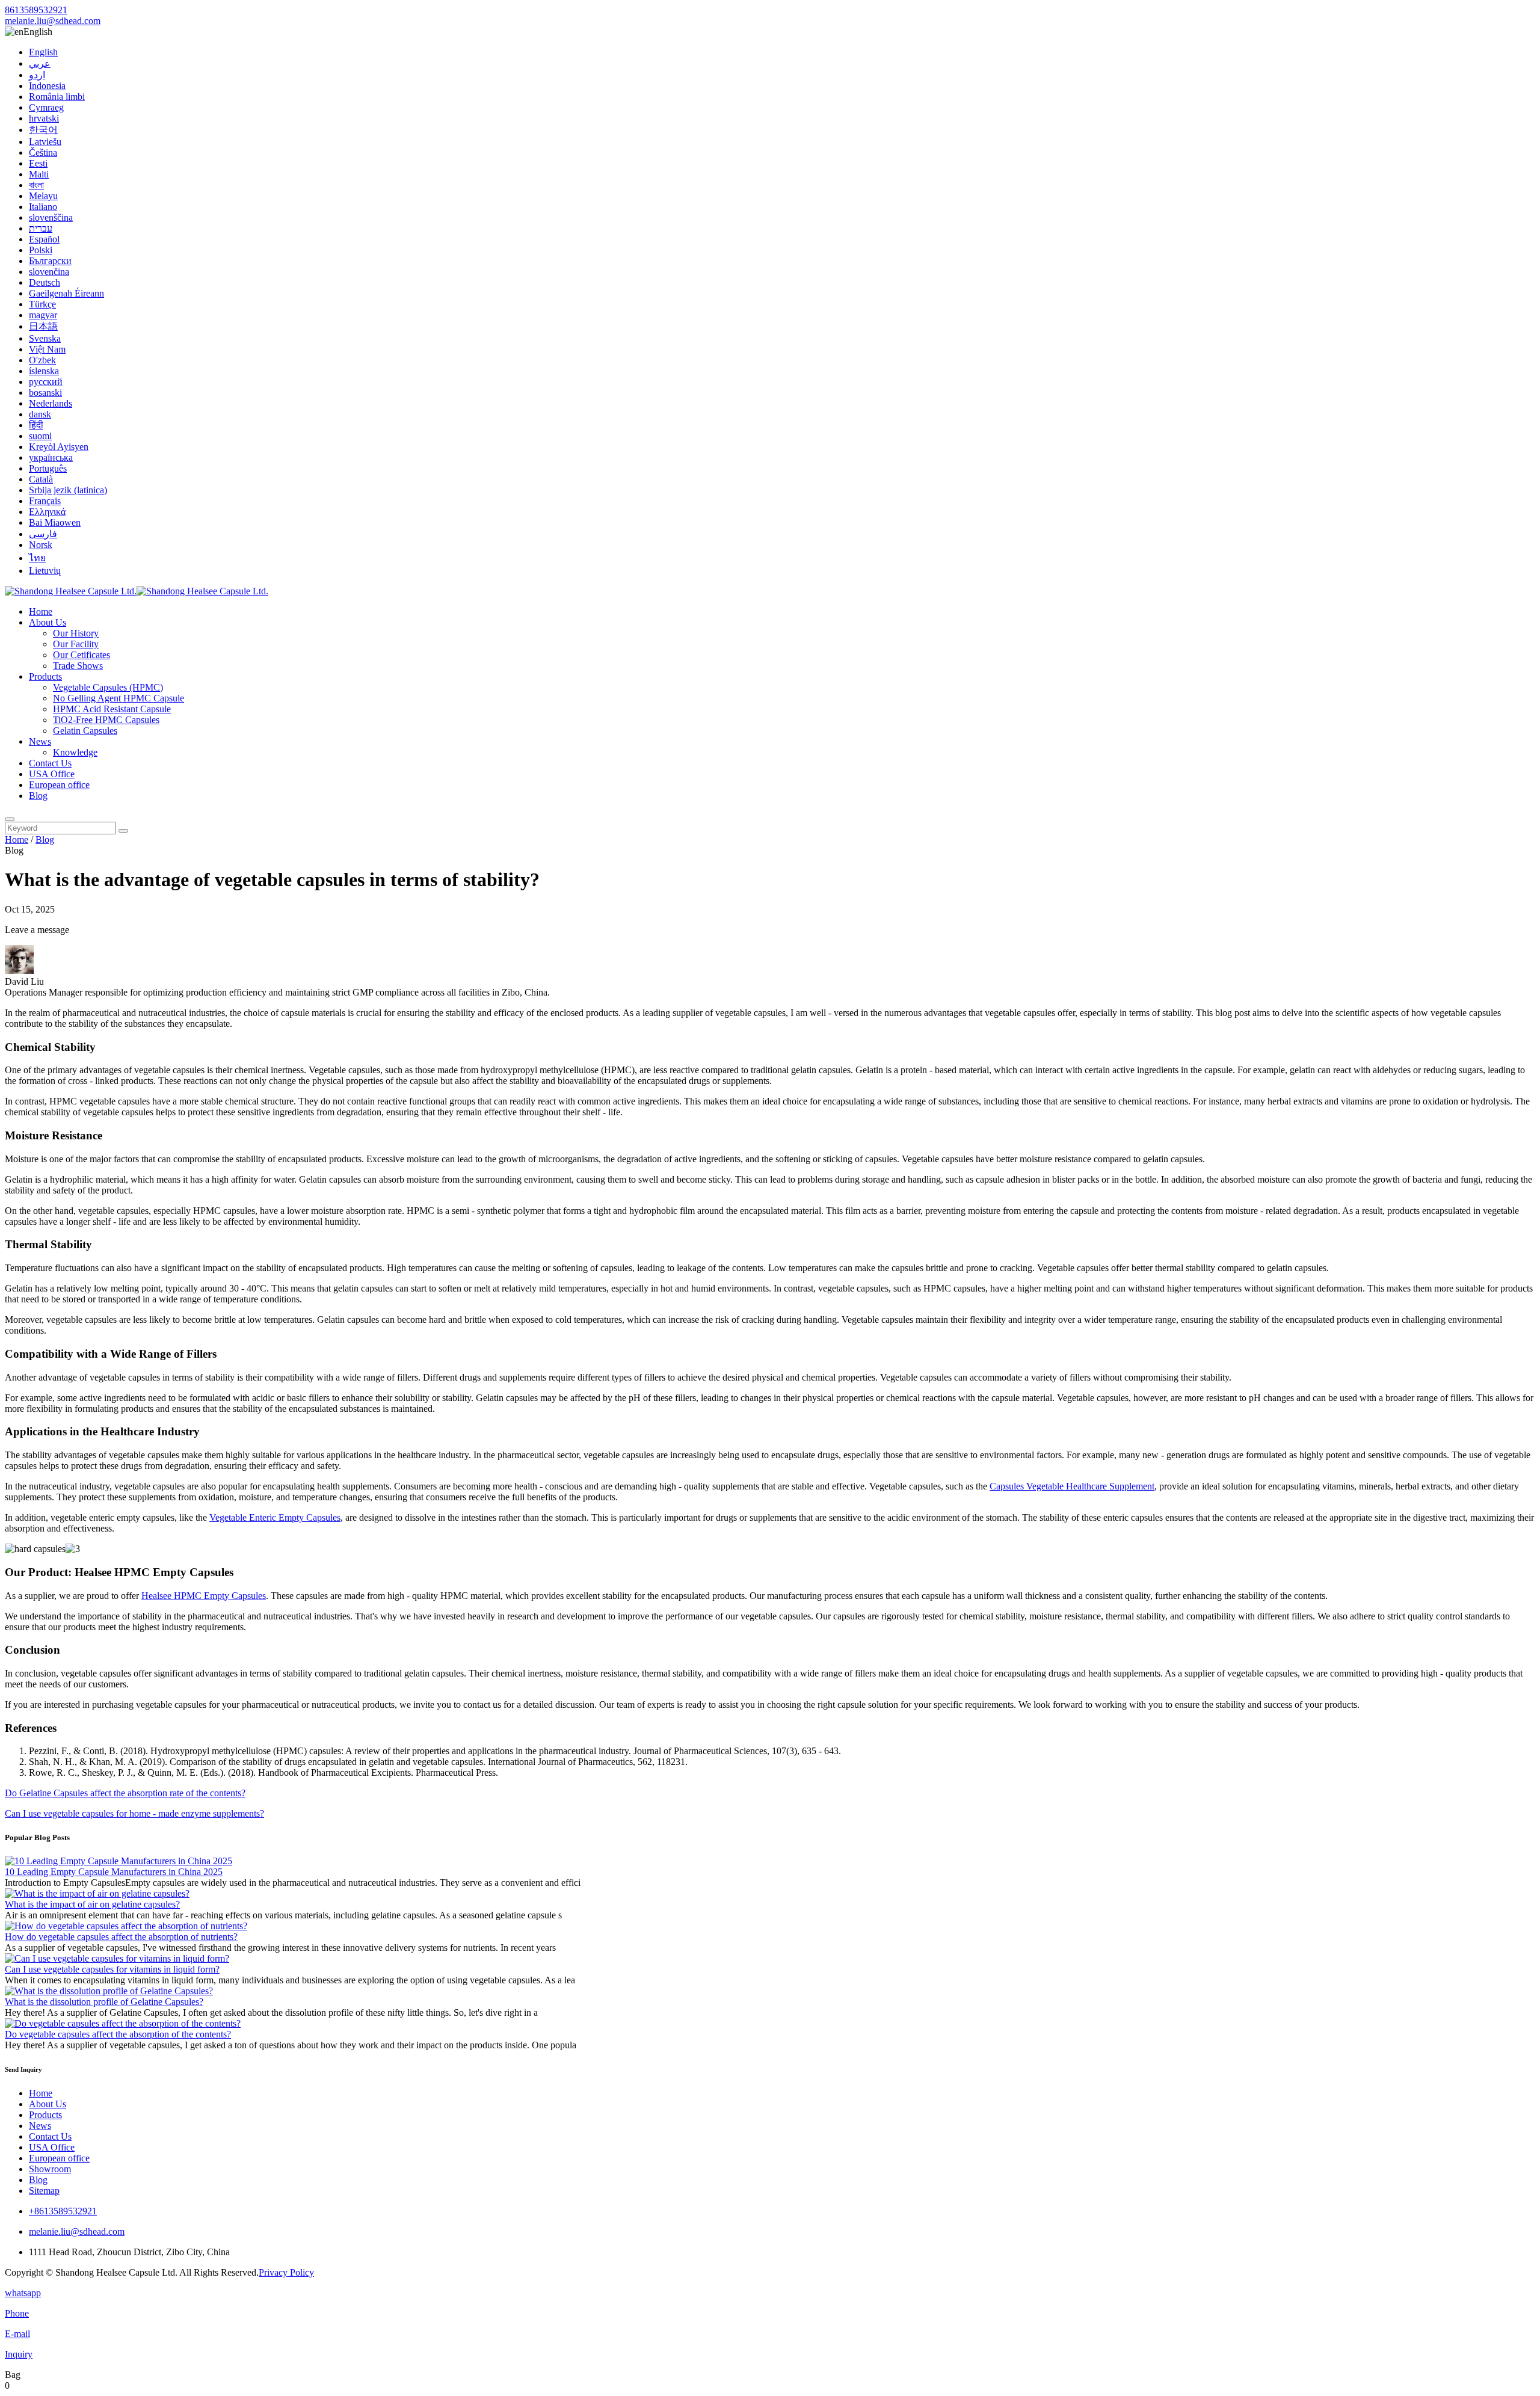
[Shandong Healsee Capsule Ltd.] (137, 591)
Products (45, 676)
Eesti (38, 163)
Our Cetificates (82, 655)
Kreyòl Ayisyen (59, 447)
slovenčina (49, 272)
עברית (41, 228)
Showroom (50, 2169)
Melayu (43, 196)
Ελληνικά (47, 512)
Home (41, 611)
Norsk (41, 545)
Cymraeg (46, 107)
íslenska (44, 371)
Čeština (43, 152)
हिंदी (36, 425)
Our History (76, 633)
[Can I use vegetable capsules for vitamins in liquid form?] (117, 1958)
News (40, 741)
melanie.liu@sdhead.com (53, 21)
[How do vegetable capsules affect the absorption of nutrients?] (126, 1926)
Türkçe (42, 304)
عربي (40, 63)
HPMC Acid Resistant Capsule (112, 709)
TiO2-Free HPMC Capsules (106, 720)
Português (48, 468)
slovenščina (51, 217)
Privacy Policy (286, 2272)
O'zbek (42, 360)
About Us (48, 622)
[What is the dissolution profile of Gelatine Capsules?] (109, 1991)
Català (41, 479)
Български (50, 261)
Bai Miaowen (55, 522)
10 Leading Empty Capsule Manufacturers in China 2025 (114, 1872)
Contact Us (50, 763)
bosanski (45, 393)
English (43, 52)
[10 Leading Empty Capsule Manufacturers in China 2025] (119, 1861)
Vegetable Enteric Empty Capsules (275, 1517)
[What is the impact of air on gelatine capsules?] (97, 1893)
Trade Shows (78, 666)
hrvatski (44, 118)
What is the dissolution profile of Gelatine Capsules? (104, 2002)
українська (51, 457)
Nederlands (51, 403)
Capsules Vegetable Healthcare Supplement (1072, 1486)
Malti (39, 174)
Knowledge (75, 752)
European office (59, 785)
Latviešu (45, 142)
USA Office (52, 774)
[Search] (10, 819)
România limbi (57, 97)
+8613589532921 (63, 2211)
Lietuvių (45, 571)
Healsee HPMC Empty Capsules (204, 1596)
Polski (41, 250)
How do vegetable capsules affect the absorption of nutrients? (121, 1937)
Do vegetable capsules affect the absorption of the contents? (118, 2034)
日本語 (43, 326)
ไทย (37, 558)
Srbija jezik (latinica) (68, 490)
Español (44, 239)
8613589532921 (36, 10)
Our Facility (76, 644)
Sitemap (44, 2191)
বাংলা (36, 185)
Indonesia (47, 86)
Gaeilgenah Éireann (66, 293)
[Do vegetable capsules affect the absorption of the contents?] (123, 2023)
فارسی (43, 534)
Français (45, 501)
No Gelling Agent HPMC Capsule (119, 698)
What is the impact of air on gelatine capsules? (92, 1904)
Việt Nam (47, 349)
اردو (37, 75)
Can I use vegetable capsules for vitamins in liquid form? (112, 1969)
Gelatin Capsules (85, 731)
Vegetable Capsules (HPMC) (108, 687)
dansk (40, 414)
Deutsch (45, 282)
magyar (43, 315)
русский (46, 382)
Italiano (43, 207)
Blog (38, 796)
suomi (40, 436)
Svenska (45, 338)
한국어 (43, 130)
